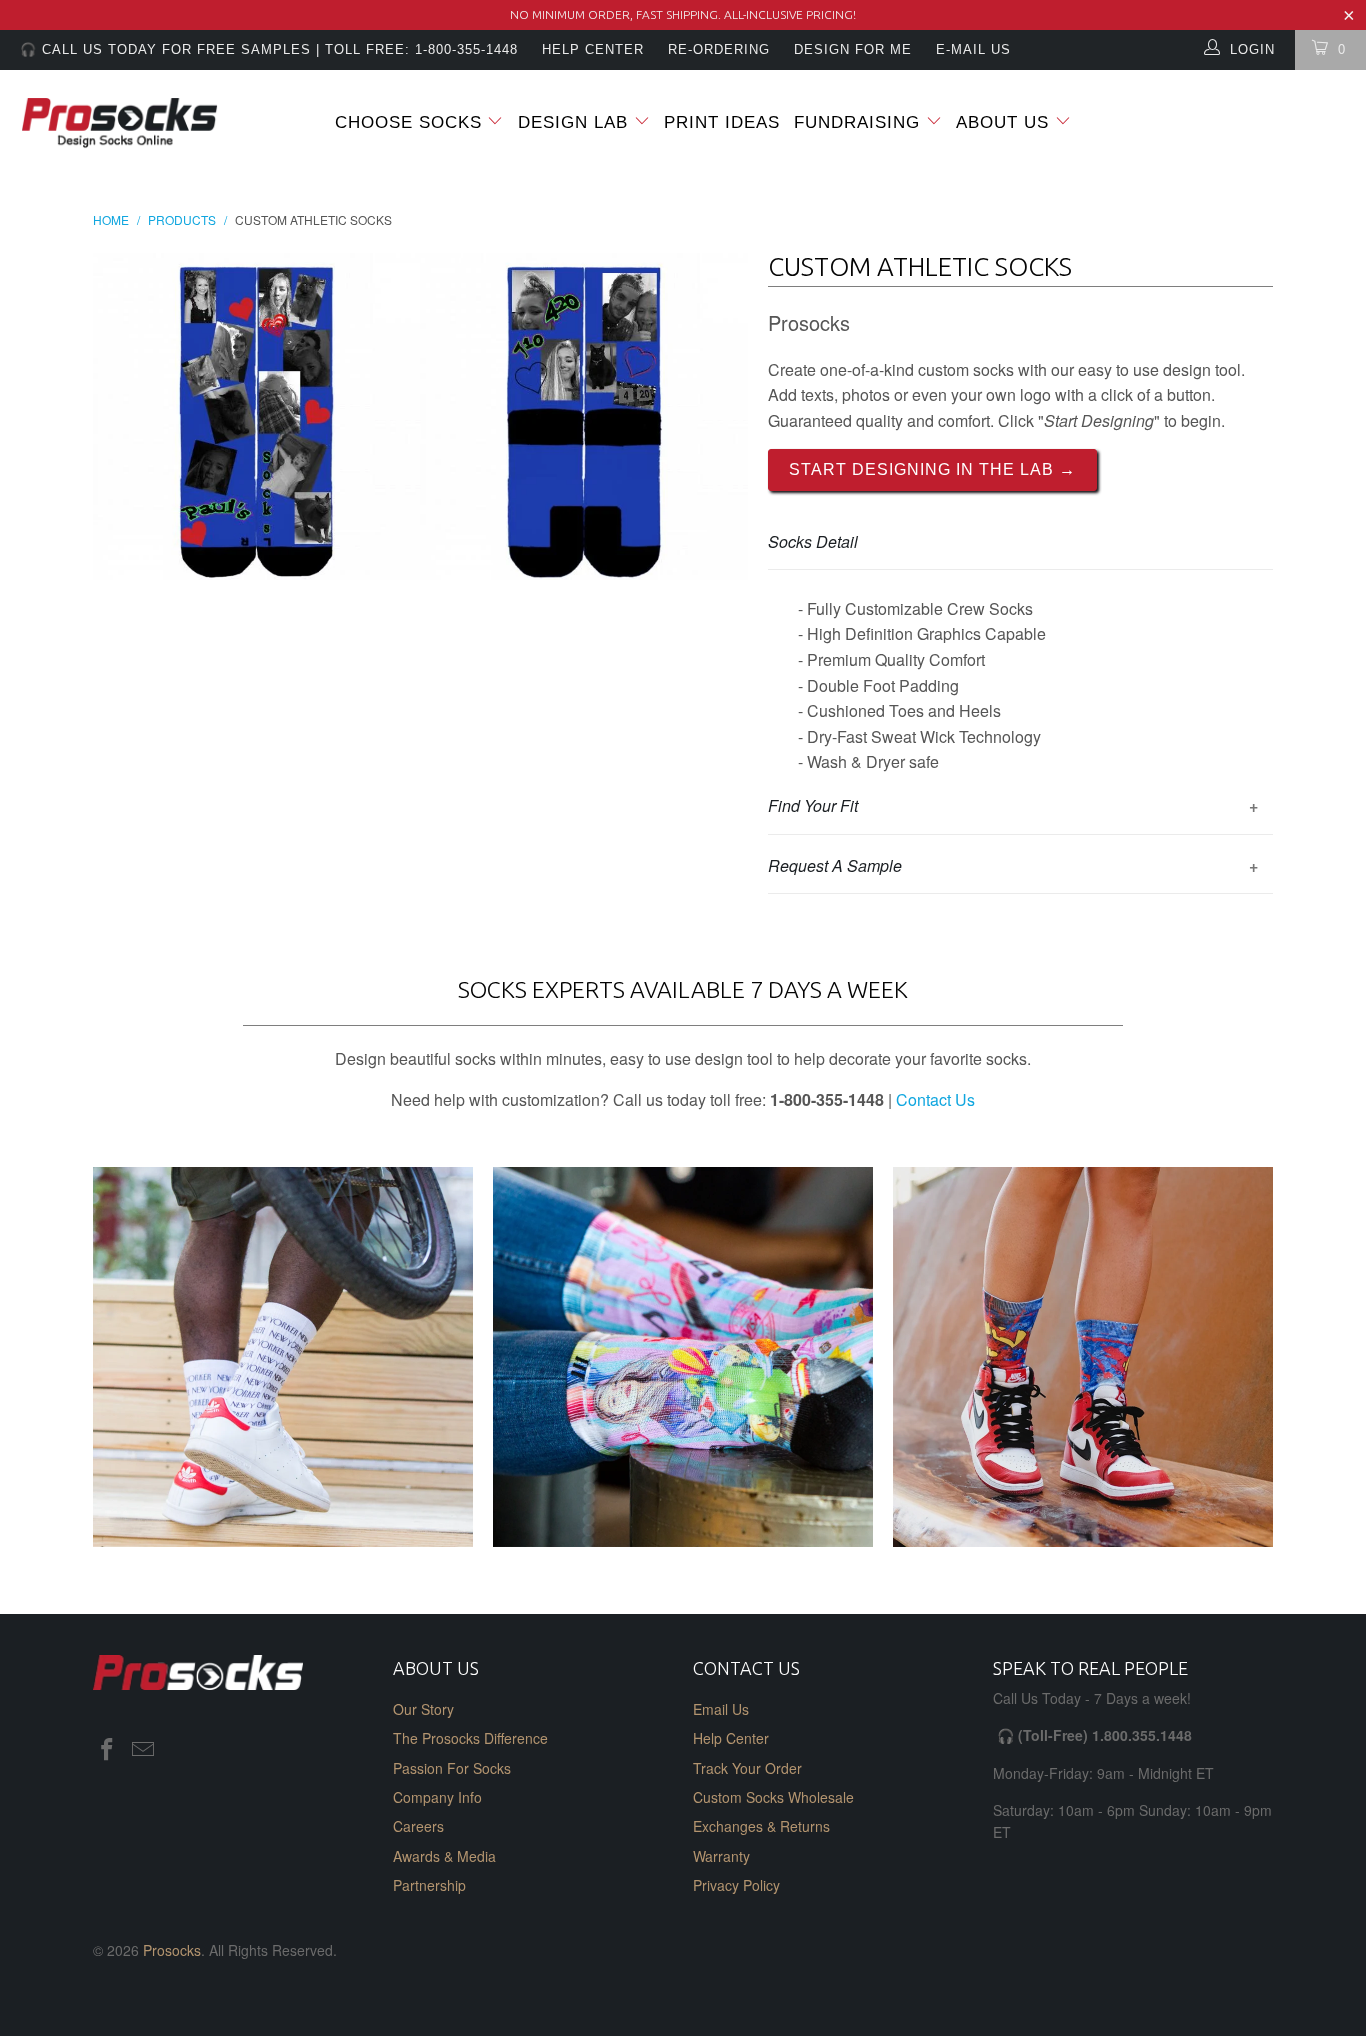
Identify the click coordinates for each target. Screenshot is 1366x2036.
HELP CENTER (593, 49)
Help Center (731, 1738)
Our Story (423, 1709)
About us (1005, 122)
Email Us (721, 1709)
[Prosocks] (119, 123)
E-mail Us (973, 49)
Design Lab (576, 122)
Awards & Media (444, 1856)
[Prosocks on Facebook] (108, 1750)
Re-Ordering (719, 49)
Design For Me (853, 49)
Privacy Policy (736, 1885)
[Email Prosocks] (144, 1750)
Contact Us (935, 1099)
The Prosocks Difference (470, 1738)
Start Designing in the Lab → (932, 469)
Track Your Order (747, 1768)
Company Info (437, 1797)
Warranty (721, 1856)
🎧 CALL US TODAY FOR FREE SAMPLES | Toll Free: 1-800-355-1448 (269, 49)
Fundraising (857, 122)
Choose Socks (408, 122)
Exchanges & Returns (761, 1826)
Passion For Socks (452, 1768)
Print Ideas (722, 122)
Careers (418, 1826)
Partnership (429, 1885)
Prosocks (172, 1950)
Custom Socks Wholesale (773, 1797)
